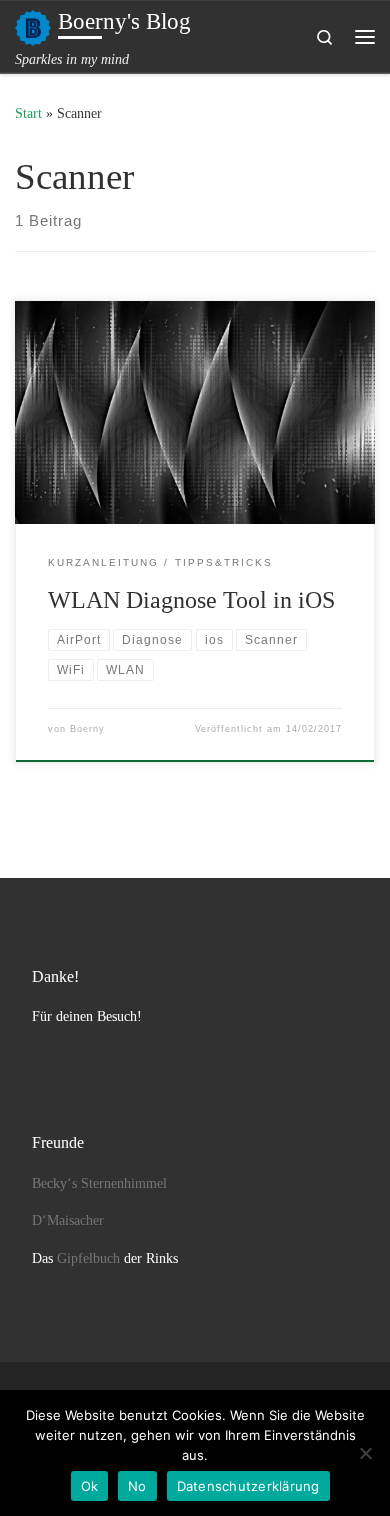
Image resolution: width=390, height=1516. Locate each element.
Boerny (87, 729)
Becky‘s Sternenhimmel (99, 1183)
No (137, 1486)
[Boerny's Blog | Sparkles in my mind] (33, 25)
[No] (365, 1453)
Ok (90, 1486)
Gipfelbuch (88, 1258)
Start (28, 113)
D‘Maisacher (68, 1220)
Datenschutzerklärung (248, 1486)
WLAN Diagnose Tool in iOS (191, 600)
